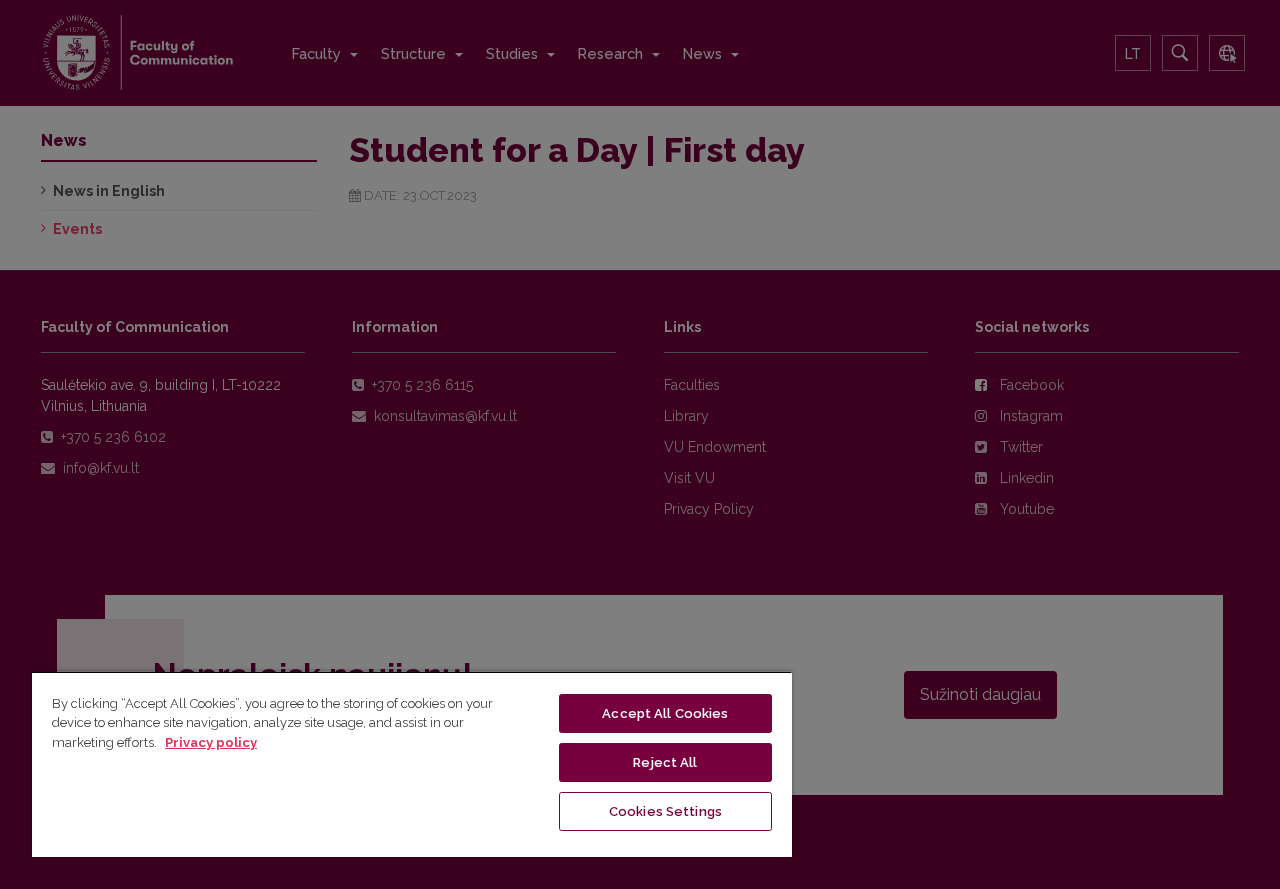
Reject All (665, 762)
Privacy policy (211, 742)
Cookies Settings (665, 811)
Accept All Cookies (665, 713)
